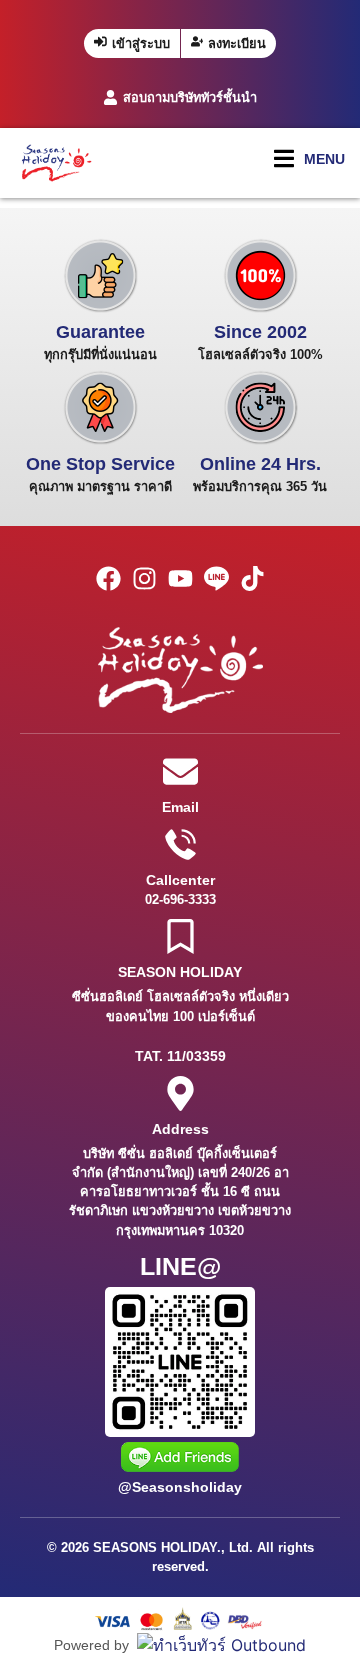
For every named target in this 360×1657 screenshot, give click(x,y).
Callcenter (180, 880)
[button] (309, 158)
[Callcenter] (180, 844)
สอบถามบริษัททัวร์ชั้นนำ (190, 97)
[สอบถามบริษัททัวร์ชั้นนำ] (110, 97)
